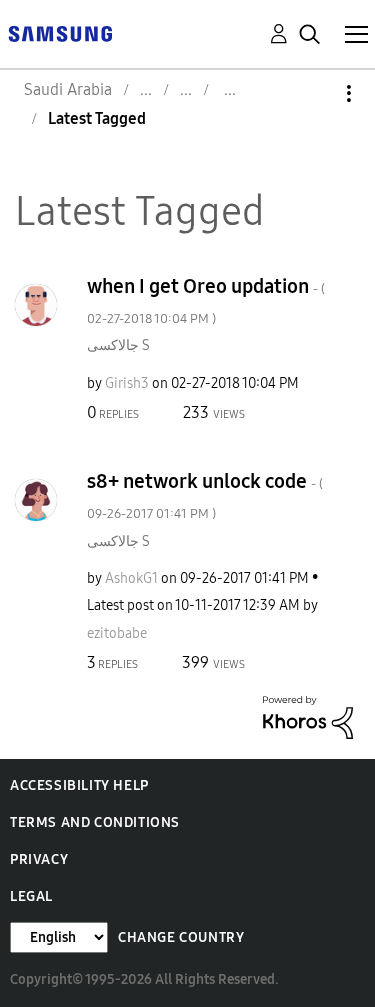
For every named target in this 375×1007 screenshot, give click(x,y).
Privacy (39, 859)
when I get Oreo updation (206, 300)
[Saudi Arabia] (60, 32)
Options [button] (315, 93)
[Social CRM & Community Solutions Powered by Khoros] (308, 716)
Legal (31, 896)
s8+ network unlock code (205, 495)
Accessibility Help (79, 785)
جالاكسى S (118, 345)
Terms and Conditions (95, 822)
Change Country (181, 937)
